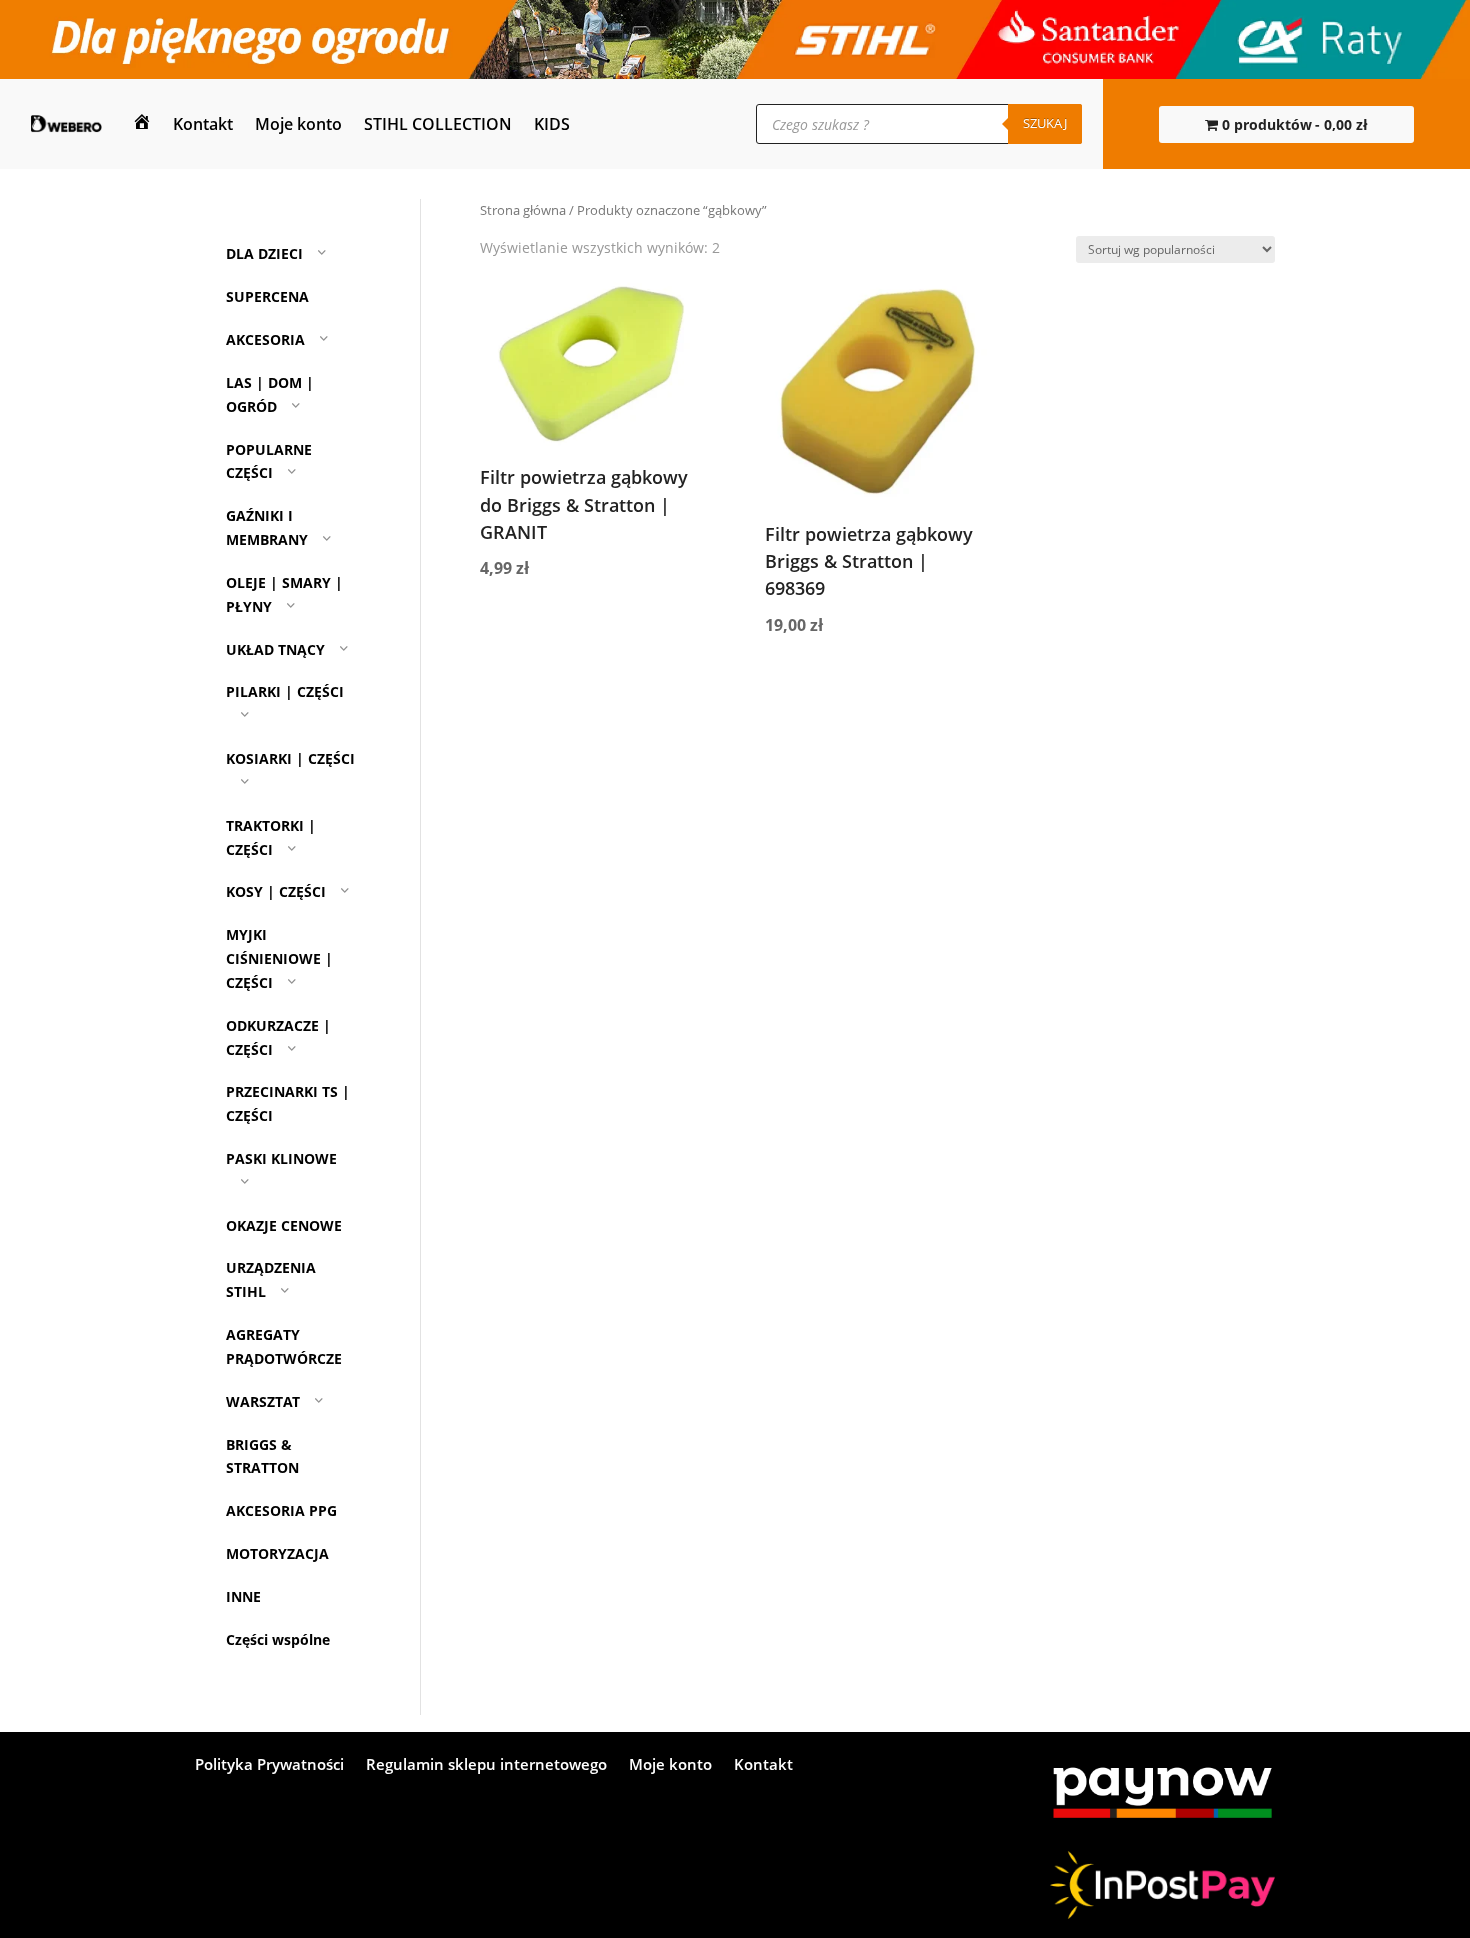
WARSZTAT (263, 1401)
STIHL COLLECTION (438, 124)
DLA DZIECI (264, 254)
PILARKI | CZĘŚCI (285, 691)
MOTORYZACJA (277, 1553)
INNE (243, 1596)
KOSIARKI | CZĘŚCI (290, 758)
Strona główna (523, 210)
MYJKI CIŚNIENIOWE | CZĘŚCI (279, 958)
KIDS (552, 124)
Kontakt (203, 124)
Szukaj (1045, 123)
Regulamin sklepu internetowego (486, 1765)
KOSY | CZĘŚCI (276, 892)
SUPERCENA (267, 296)
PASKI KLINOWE (281, 1158)
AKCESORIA (265, 339)
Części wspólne (278, 1639)
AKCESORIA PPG (281, 1510)
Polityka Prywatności (269, 1765)
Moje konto (298, 124)
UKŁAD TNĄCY (275, 649)
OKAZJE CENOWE (284, 1225)
